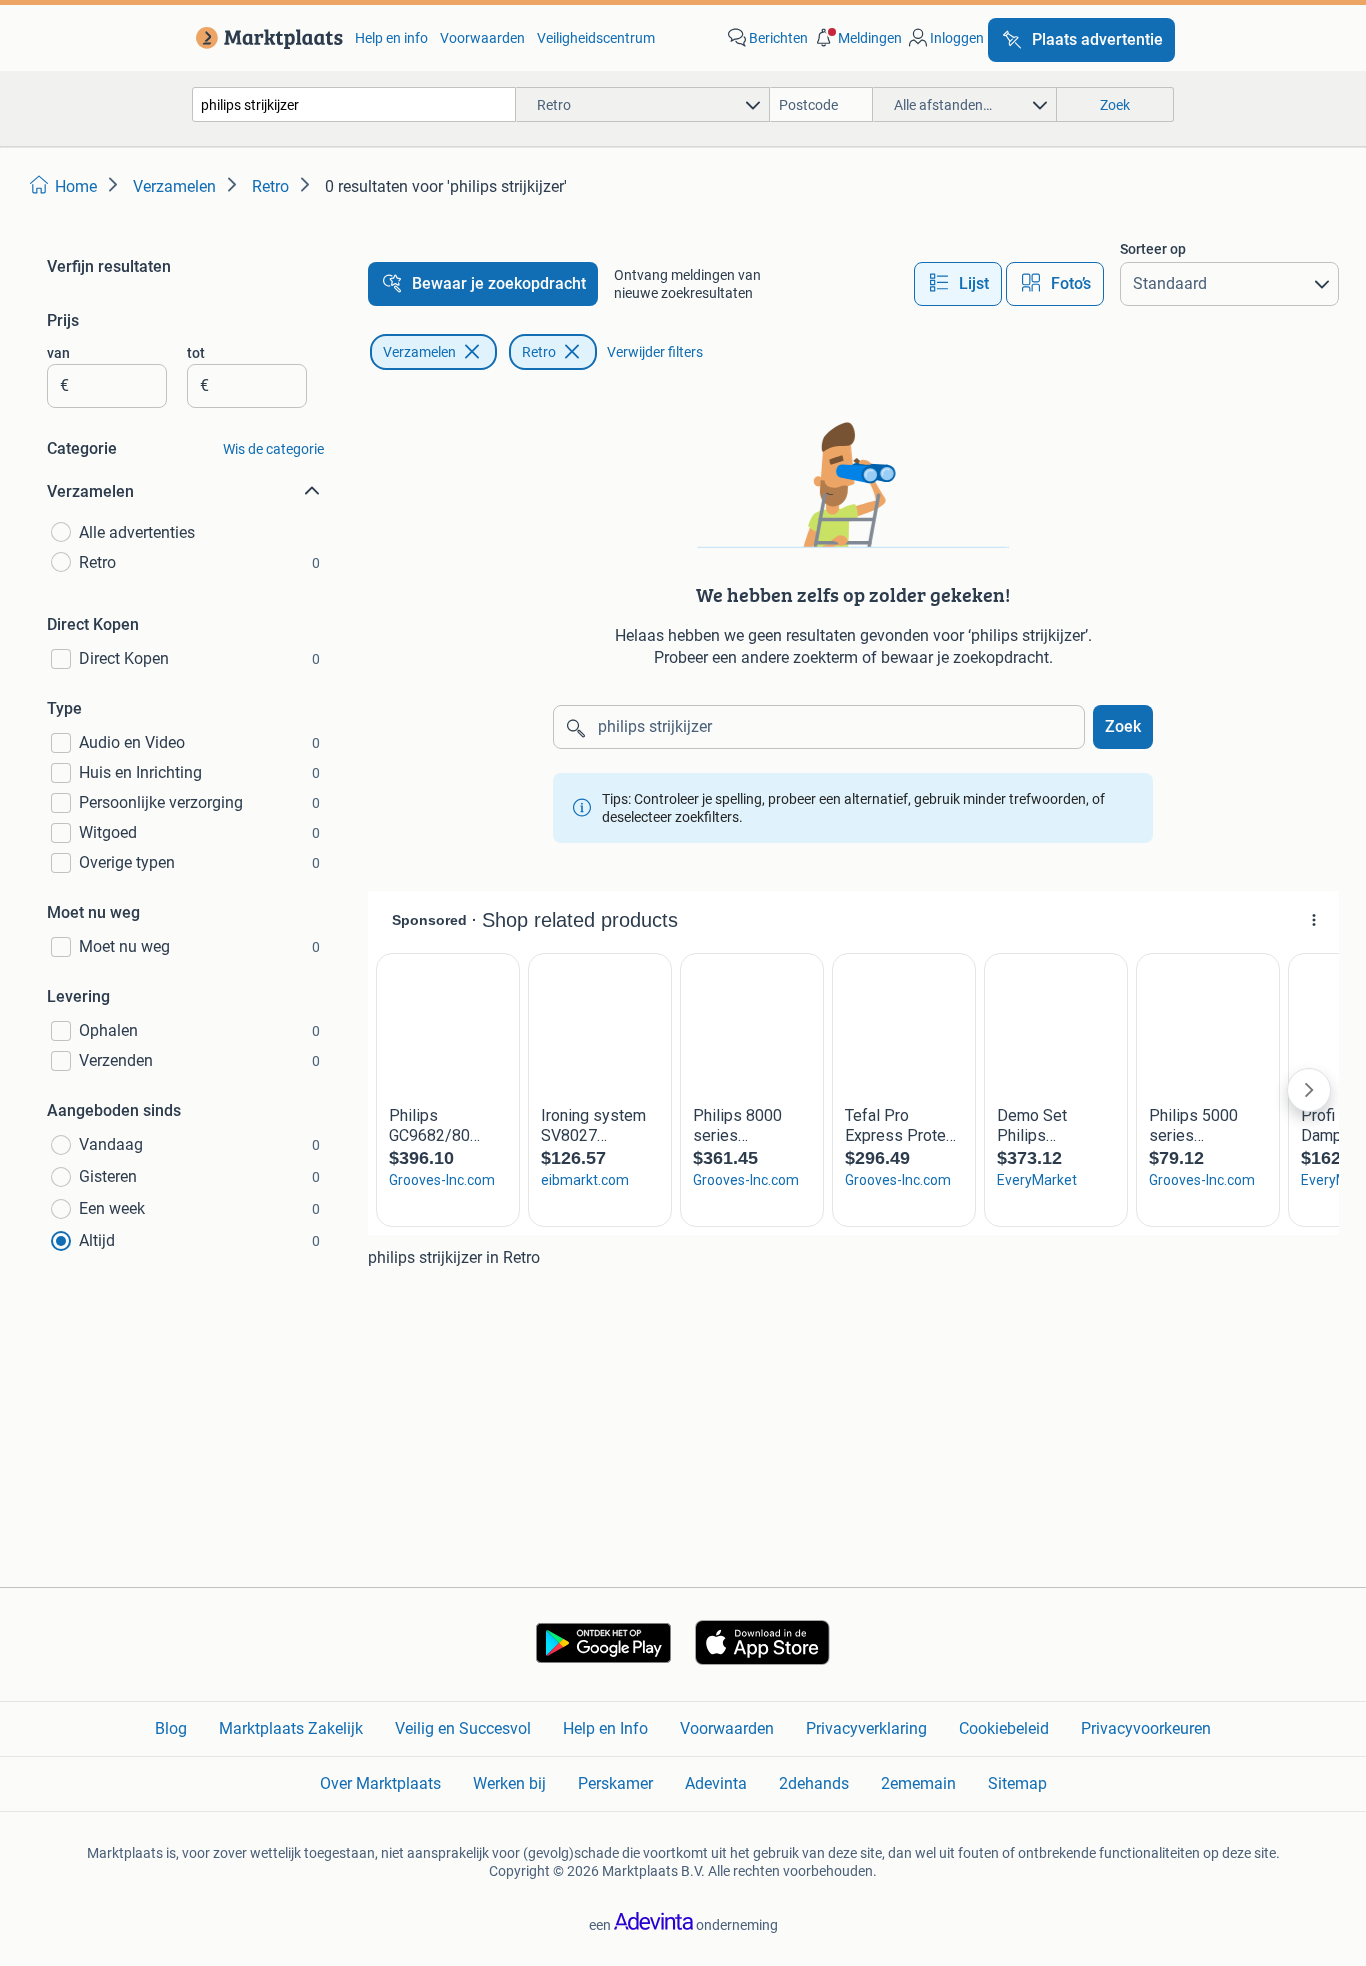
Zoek (1123, 726)
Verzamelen (419, 352)
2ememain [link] (918, 1783)
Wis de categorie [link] (273, 449)
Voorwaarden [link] (482, 38)
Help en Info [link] (605, 1728)
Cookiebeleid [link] (1004, 1728)
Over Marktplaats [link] (380, 1783)
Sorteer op (1153, 249)
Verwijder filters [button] (655, 352)
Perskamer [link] (615, 1783)
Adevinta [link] (716, 1783)
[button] (857, 38)
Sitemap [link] (1017, 1783)
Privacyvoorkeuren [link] (1146, 1728)
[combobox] (354, 104)
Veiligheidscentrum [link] (596, 38)
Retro (539, 352)
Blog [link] (171, 1728)
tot (196, 353)
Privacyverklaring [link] (866, 1728)
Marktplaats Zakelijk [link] (291, 1728)
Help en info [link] (391, 38)
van (58, 353)
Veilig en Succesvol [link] (463, 1728)
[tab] (958, 284)
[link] (265, 38)
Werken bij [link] (509, 1783)
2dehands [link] (814, 1783)
